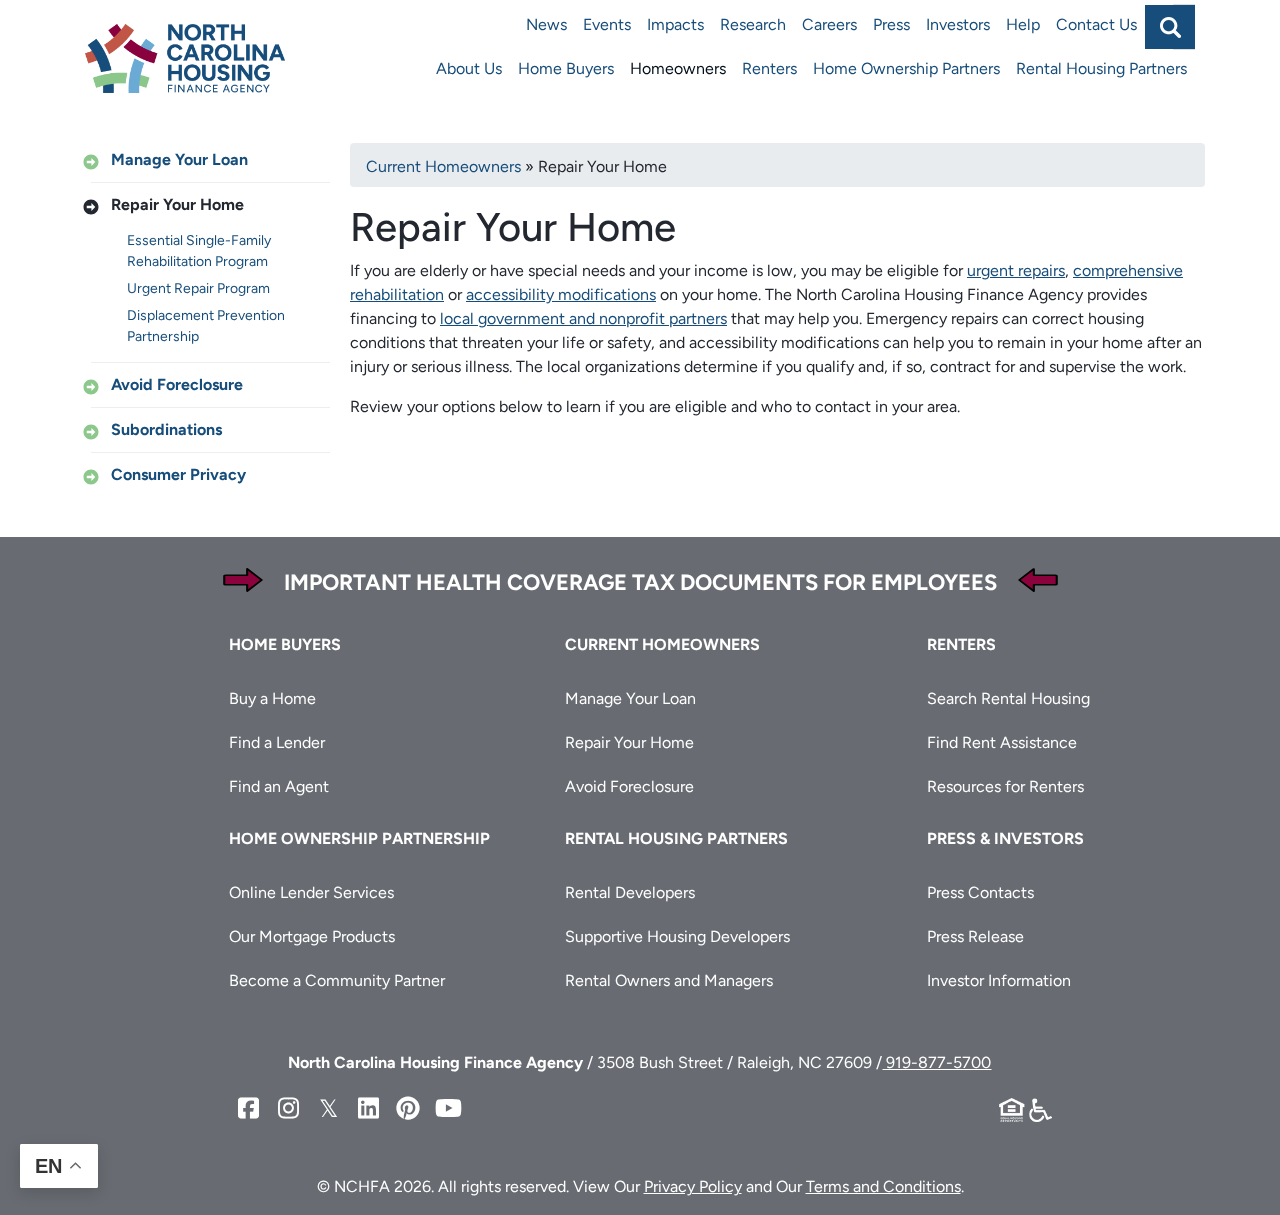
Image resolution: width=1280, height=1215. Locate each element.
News (546, 24)
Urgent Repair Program (198, 288)
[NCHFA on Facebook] (248, 1108)
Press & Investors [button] (1005, 838)
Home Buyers (566, 68)
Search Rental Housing (1008, 698)
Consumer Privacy (178, 474)
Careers (829, 24)
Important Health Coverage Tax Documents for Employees (640, 582)
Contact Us (1096, 24)
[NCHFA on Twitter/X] (328, 1108)
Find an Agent (279, 786)
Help (1023, 24)
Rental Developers (630, 892)
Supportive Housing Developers (677, 936)
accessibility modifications (561, 294)
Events (607, 24)
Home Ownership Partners (906, 68)
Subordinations (166, 429)
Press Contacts (980, 892)
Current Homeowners (443, 166)
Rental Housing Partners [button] (676, 838)
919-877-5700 (936, 1062)
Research (753, 24)
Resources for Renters (1005, 786)
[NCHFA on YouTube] (448, 1108)
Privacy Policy (693, 1186)
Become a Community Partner (337, 980)
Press (891, 24)
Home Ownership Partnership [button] (359, 838)
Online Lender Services (311, 892)
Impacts (675, 24)
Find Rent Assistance (1002, 742)
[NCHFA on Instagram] (288, 1108)
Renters (769, 68)
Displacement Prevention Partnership (206, 326)
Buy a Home (272, 698)
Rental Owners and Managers (669, 980)
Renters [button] (961, 644)
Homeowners (678, 68)
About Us (469, 68)
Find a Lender (277, 742)
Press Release (975, 936)
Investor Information (999, 980)
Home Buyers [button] (285, 644)
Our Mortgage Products (312, 936)
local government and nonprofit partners (583, 318)
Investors (958, 24)
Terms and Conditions (883, 1186)
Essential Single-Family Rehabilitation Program (199, 251)
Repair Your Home (177, 204)
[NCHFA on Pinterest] (408, 1108)
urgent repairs (1016, 270)
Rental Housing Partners (1101, 68)
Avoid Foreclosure (177, 384)
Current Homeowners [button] (662, 644)
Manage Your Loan (179, 159)
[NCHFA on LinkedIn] (368, 1108)
